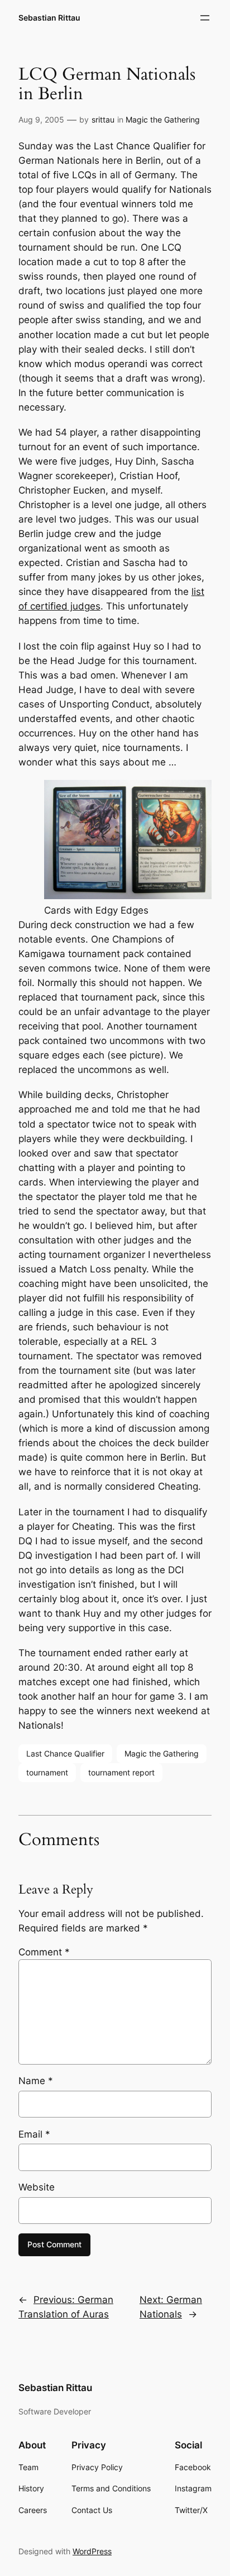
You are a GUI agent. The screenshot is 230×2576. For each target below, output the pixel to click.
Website (37, 2187)
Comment (44, 1952)
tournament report (121, 1772)
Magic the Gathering (163, 119)
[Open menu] (205, 18)
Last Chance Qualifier (65, 1753)
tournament (47, 1772)
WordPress (92, 2551)
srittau (103, 119)
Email (34, 2134)
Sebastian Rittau (49, 18)
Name (36, 2081)
